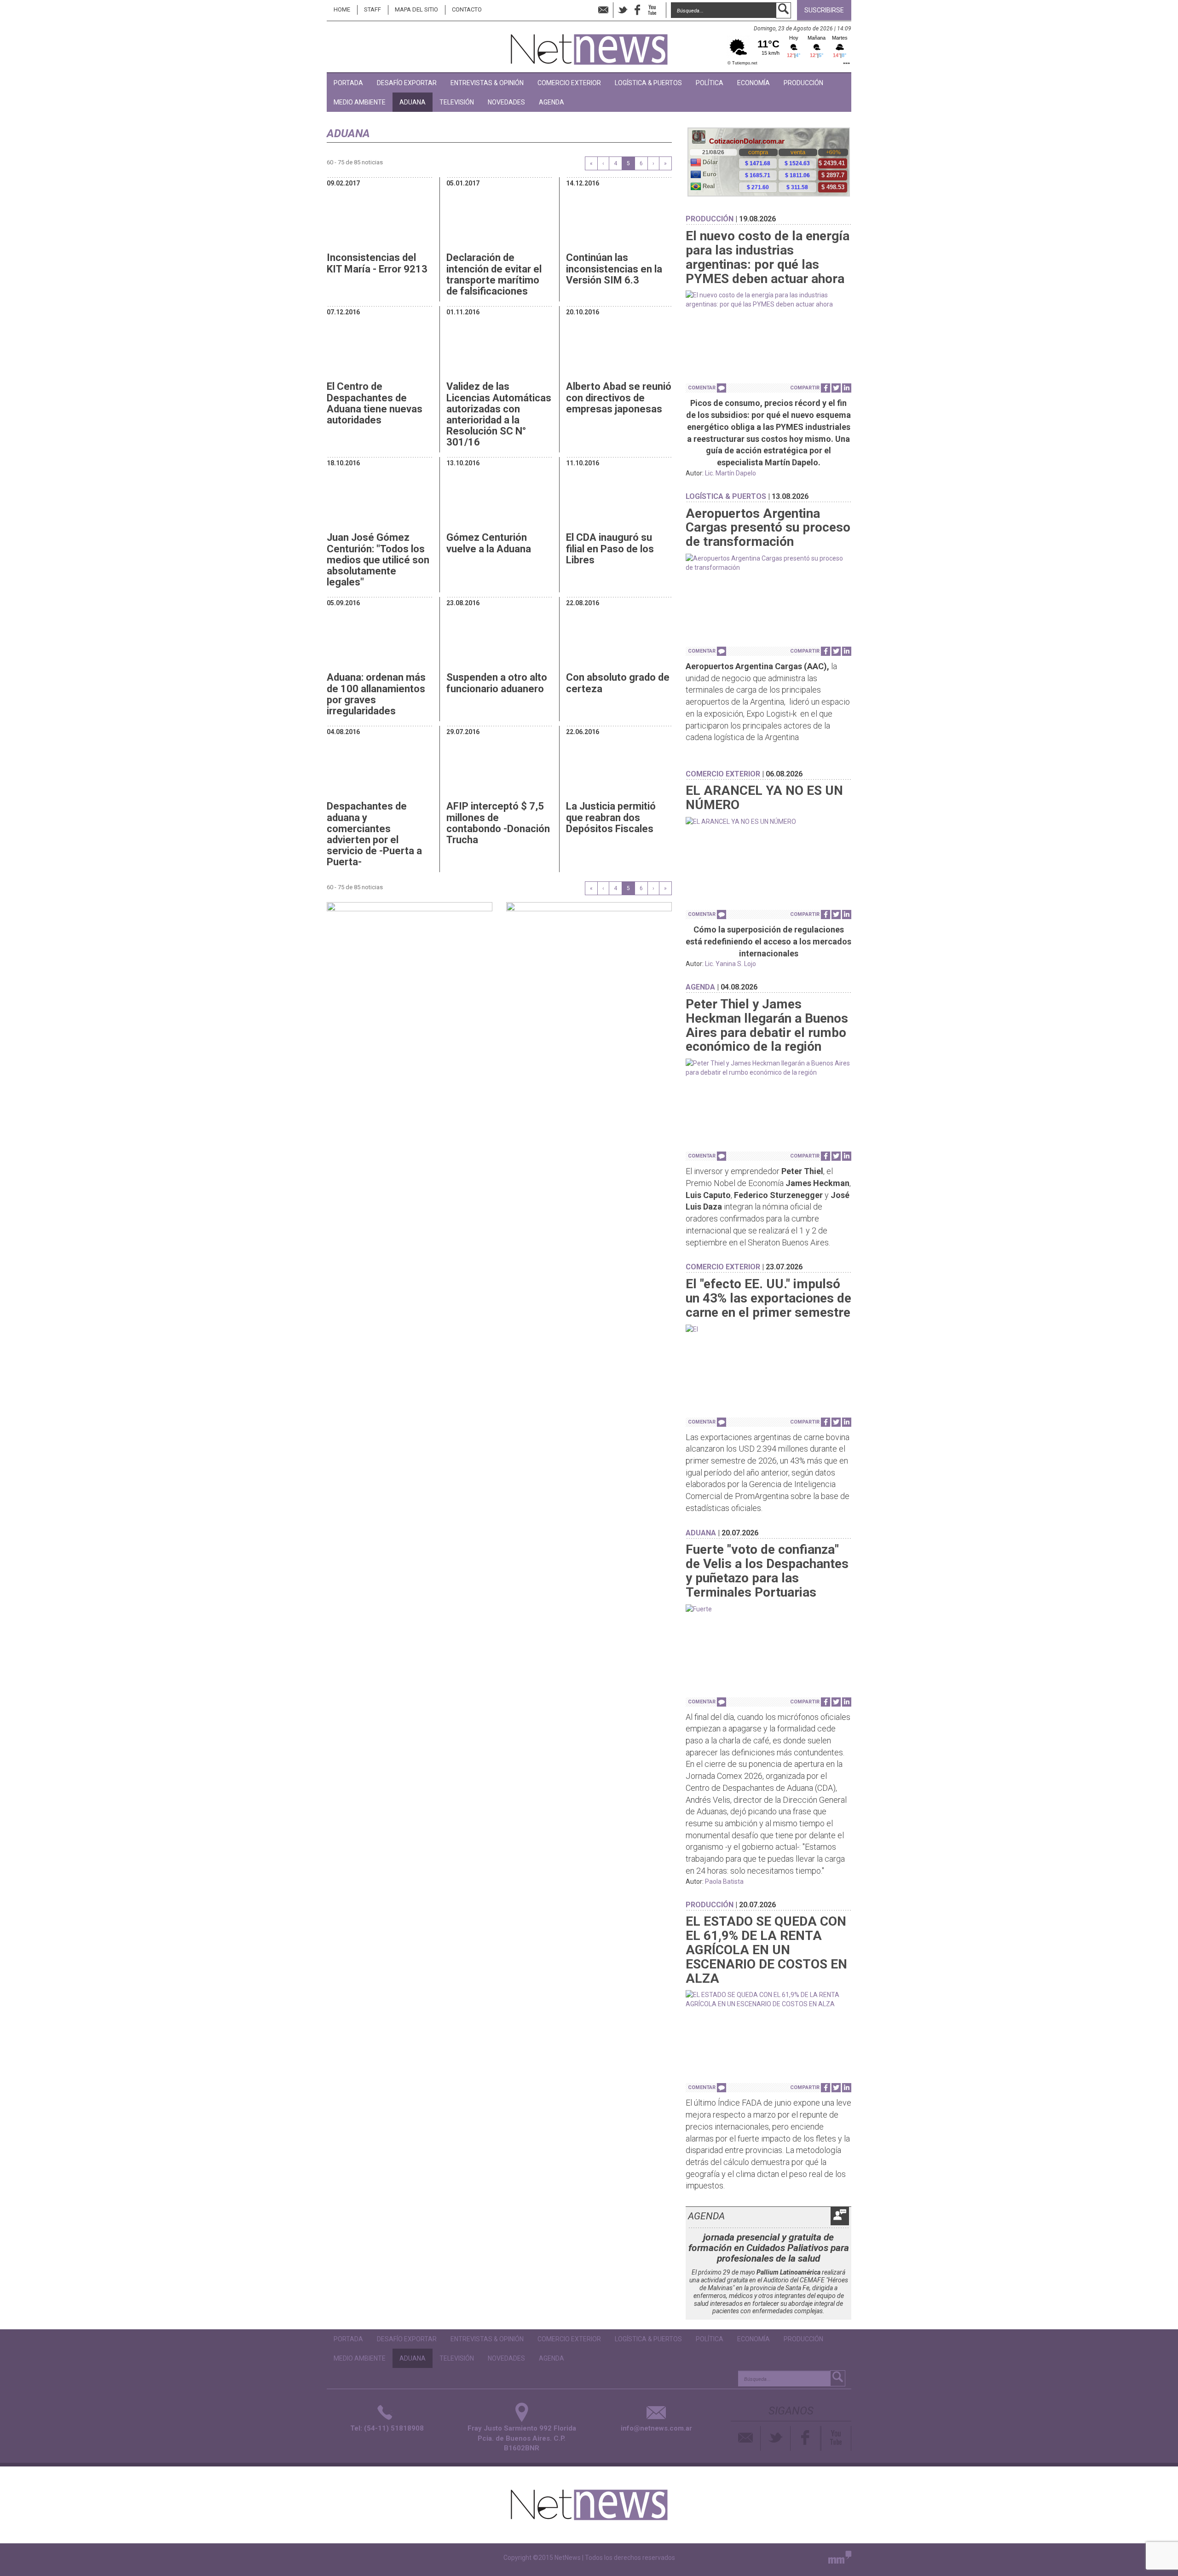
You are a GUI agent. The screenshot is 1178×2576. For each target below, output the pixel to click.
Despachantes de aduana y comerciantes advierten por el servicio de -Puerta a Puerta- (374, 834)
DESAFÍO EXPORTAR (407, 83)
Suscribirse (824, 10)
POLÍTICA (710, 83)
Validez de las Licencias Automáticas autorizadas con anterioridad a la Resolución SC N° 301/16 (499, 414)
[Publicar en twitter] (836, 388)
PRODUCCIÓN (803, 83)
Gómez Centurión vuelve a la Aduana (489, 543)
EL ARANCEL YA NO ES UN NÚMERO (764, 798)
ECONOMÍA (754, 83)
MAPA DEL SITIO (416, 9)
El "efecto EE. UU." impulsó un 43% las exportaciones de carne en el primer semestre (768, 1298)
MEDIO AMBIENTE (360, 102)
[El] (768, 1329)
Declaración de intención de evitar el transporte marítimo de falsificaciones (494, 274)
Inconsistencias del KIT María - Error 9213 (377, 263)
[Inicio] (589, 45)
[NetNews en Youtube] (836, 2438)
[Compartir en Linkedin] (847, 388)
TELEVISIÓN (457, 102)
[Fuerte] (768, 1609)
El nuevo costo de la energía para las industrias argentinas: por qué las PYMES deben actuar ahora (768, 257)
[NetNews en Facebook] (637, 10)
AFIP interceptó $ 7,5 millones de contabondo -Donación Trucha (498, 823)
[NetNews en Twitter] (623, 10)
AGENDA (551, 102)
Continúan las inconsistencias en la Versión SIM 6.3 (614, 269)
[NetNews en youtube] (652, 10)
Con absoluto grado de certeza (618, 683)
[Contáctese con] (603, 10)
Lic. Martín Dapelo (730, 473)
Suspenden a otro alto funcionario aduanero (497, 683)
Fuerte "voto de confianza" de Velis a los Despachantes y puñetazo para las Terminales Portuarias (767, 1571)
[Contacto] (746, 2438)
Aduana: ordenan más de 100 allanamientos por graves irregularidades (376, 694)
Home (342, 9)
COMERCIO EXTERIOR (569, 83)
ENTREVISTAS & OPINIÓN (487, 83)
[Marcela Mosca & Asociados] (840, 2559)
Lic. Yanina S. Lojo (730, 964)
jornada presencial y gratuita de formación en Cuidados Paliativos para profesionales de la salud (769, 2248)
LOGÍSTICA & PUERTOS (648, 83)
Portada (348, 83)
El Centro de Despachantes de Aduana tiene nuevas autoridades (375, 403)
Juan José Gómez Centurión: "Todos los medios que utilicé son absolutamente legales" (378, 560)
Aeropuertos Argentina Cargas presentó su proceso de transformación (768, 528)
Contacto (467, 9)
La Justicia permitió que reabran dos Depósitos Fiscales (611, 817)
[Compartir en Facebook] (826, 388)
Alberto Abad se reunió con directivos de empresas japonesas (619, 397)
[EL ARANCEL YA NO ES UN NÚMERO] (768, 822)
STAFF (372, 9)
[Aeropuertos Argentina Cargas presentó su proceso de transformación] (768, 563)
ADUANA (413, 102)
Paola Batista (724, 1881)
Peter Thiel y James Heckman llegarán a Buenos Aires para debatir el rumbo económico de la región (767, 1025)
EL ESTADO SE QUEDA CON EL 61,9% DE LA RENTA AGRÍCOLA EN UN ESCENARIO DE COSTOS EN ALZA (766, 1950)
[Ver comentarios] (722, 388)
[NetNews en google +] (662, 10)
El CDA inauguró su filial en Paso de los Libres (610, 548)
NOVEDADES (506, 102)
